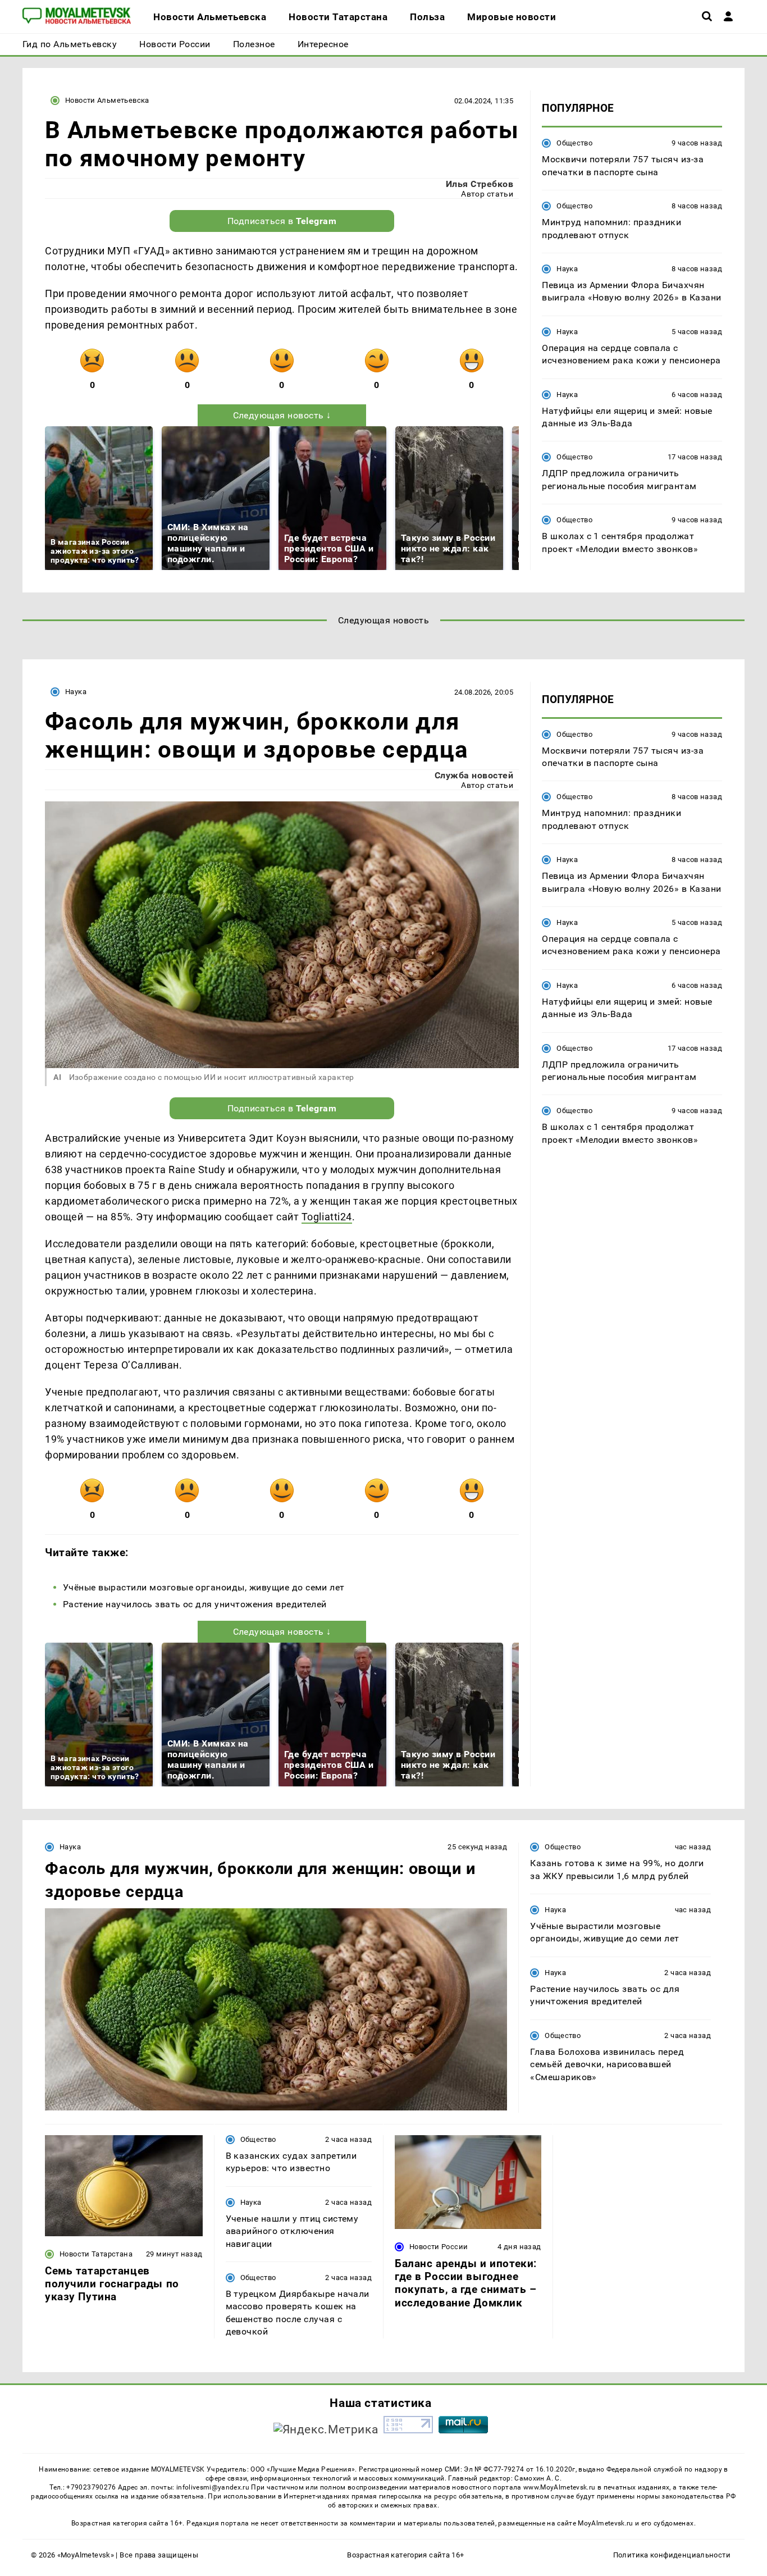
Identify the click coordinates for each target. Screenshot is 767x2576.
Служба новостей (474, 775)
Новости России (439, 2247)
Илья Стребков (480, 184)
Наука (567, 269)
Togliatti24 (327, 1217)
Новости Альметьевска (107, 100)
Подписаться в (282, 221)
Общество (574, 143)
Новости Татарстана (96, 2254)
